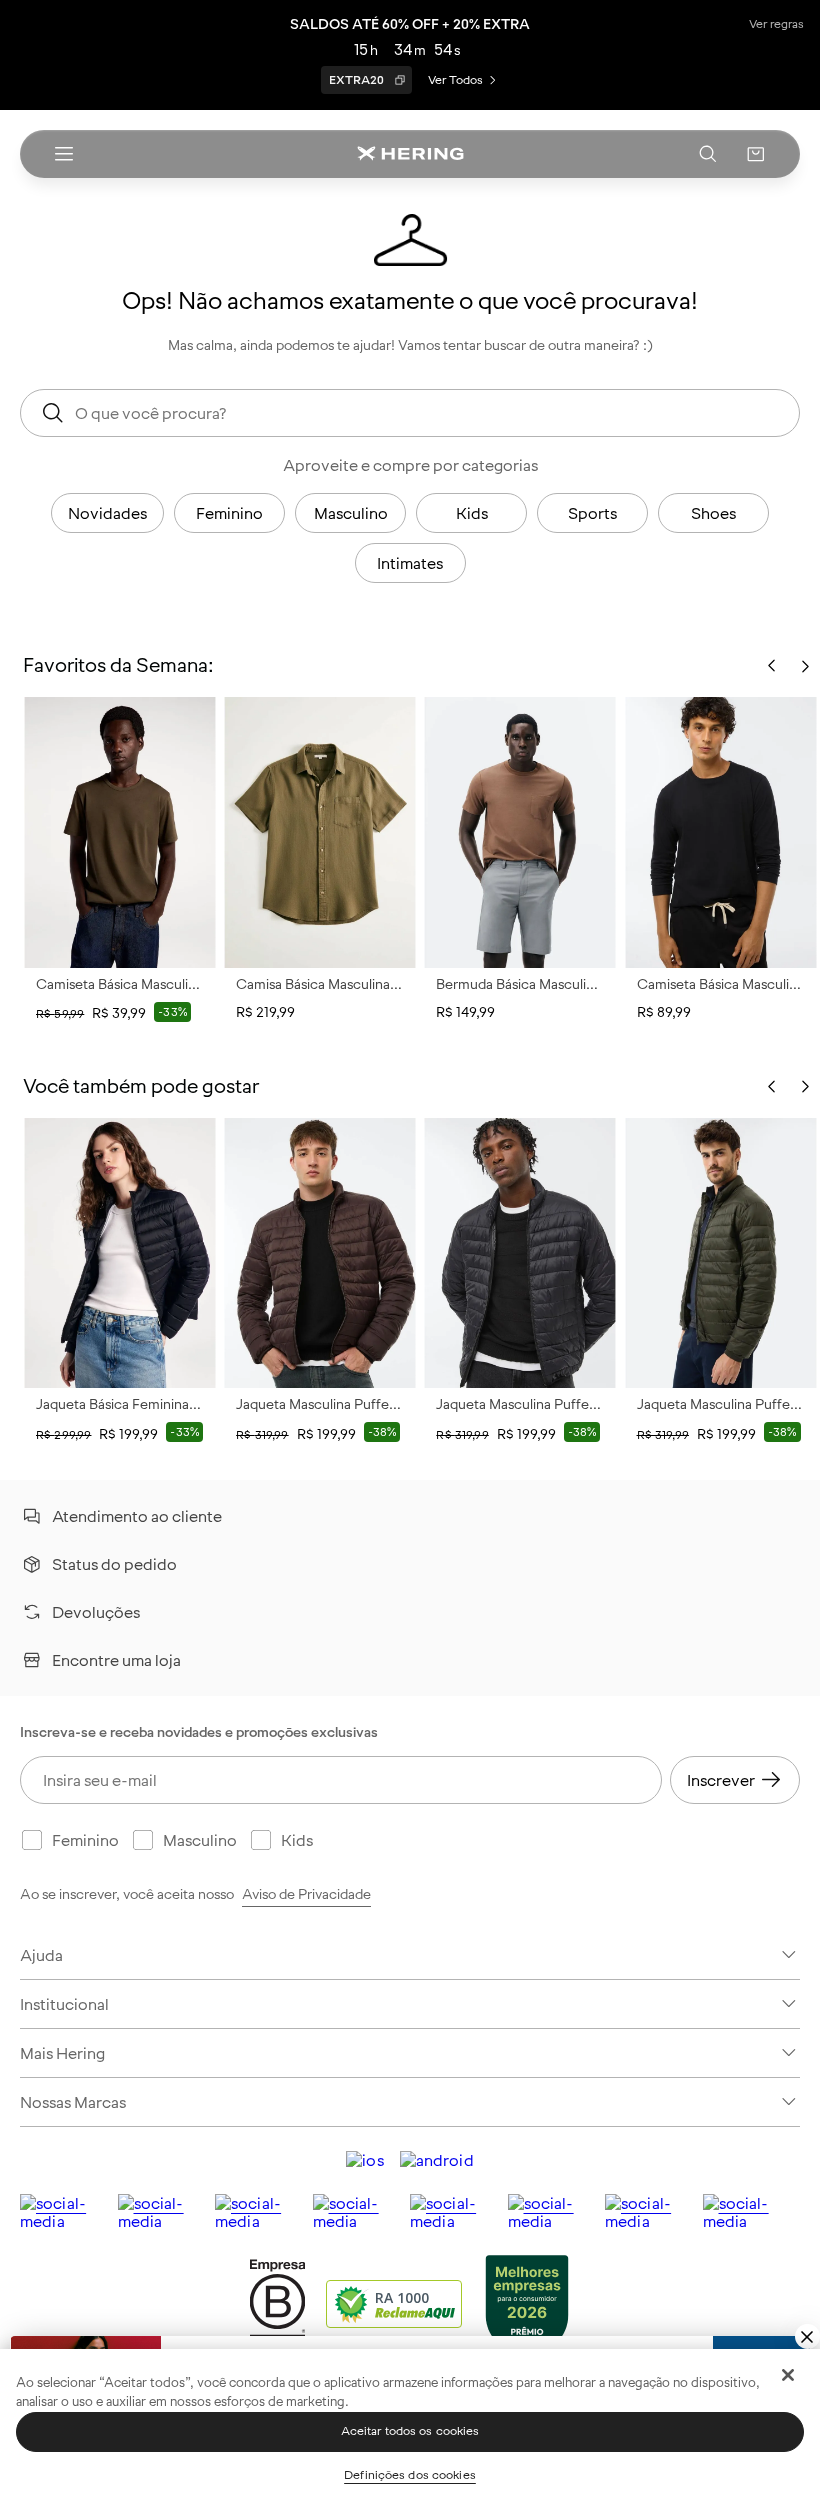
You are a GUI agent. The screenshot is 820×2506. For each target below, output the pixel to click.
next (805, 1087)
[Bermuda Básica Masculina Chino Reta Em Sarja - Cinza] (520, 832)
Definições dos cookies (410, 2475)
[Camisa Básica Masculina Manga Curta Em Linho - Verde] (320, 832)
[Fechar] (788, 2375)
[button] (756, 154)
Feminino (229, 513)
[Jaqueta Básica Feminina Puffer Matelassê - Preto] (120, 1253)
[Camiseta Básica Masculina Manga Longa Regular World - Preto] (721, 832)
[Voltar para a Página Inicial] (410, 154)
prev (772, 1087)
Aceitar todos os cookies (410, 2431)
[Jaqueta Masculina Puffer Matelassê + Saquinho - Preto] (520, 1253)
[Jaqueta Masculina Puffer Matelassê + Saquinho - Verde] (721, 1253)
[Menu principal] (64, 154)
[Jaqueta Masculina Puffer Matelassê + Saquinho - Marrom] (320, 1253)
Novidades (107, 513)
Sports (592, 513)
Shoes (713, 513)
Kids (472, 513)
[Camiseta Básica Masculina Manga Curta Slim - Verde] (120, 832)
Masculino (351, 513)
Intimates (410, 563)
